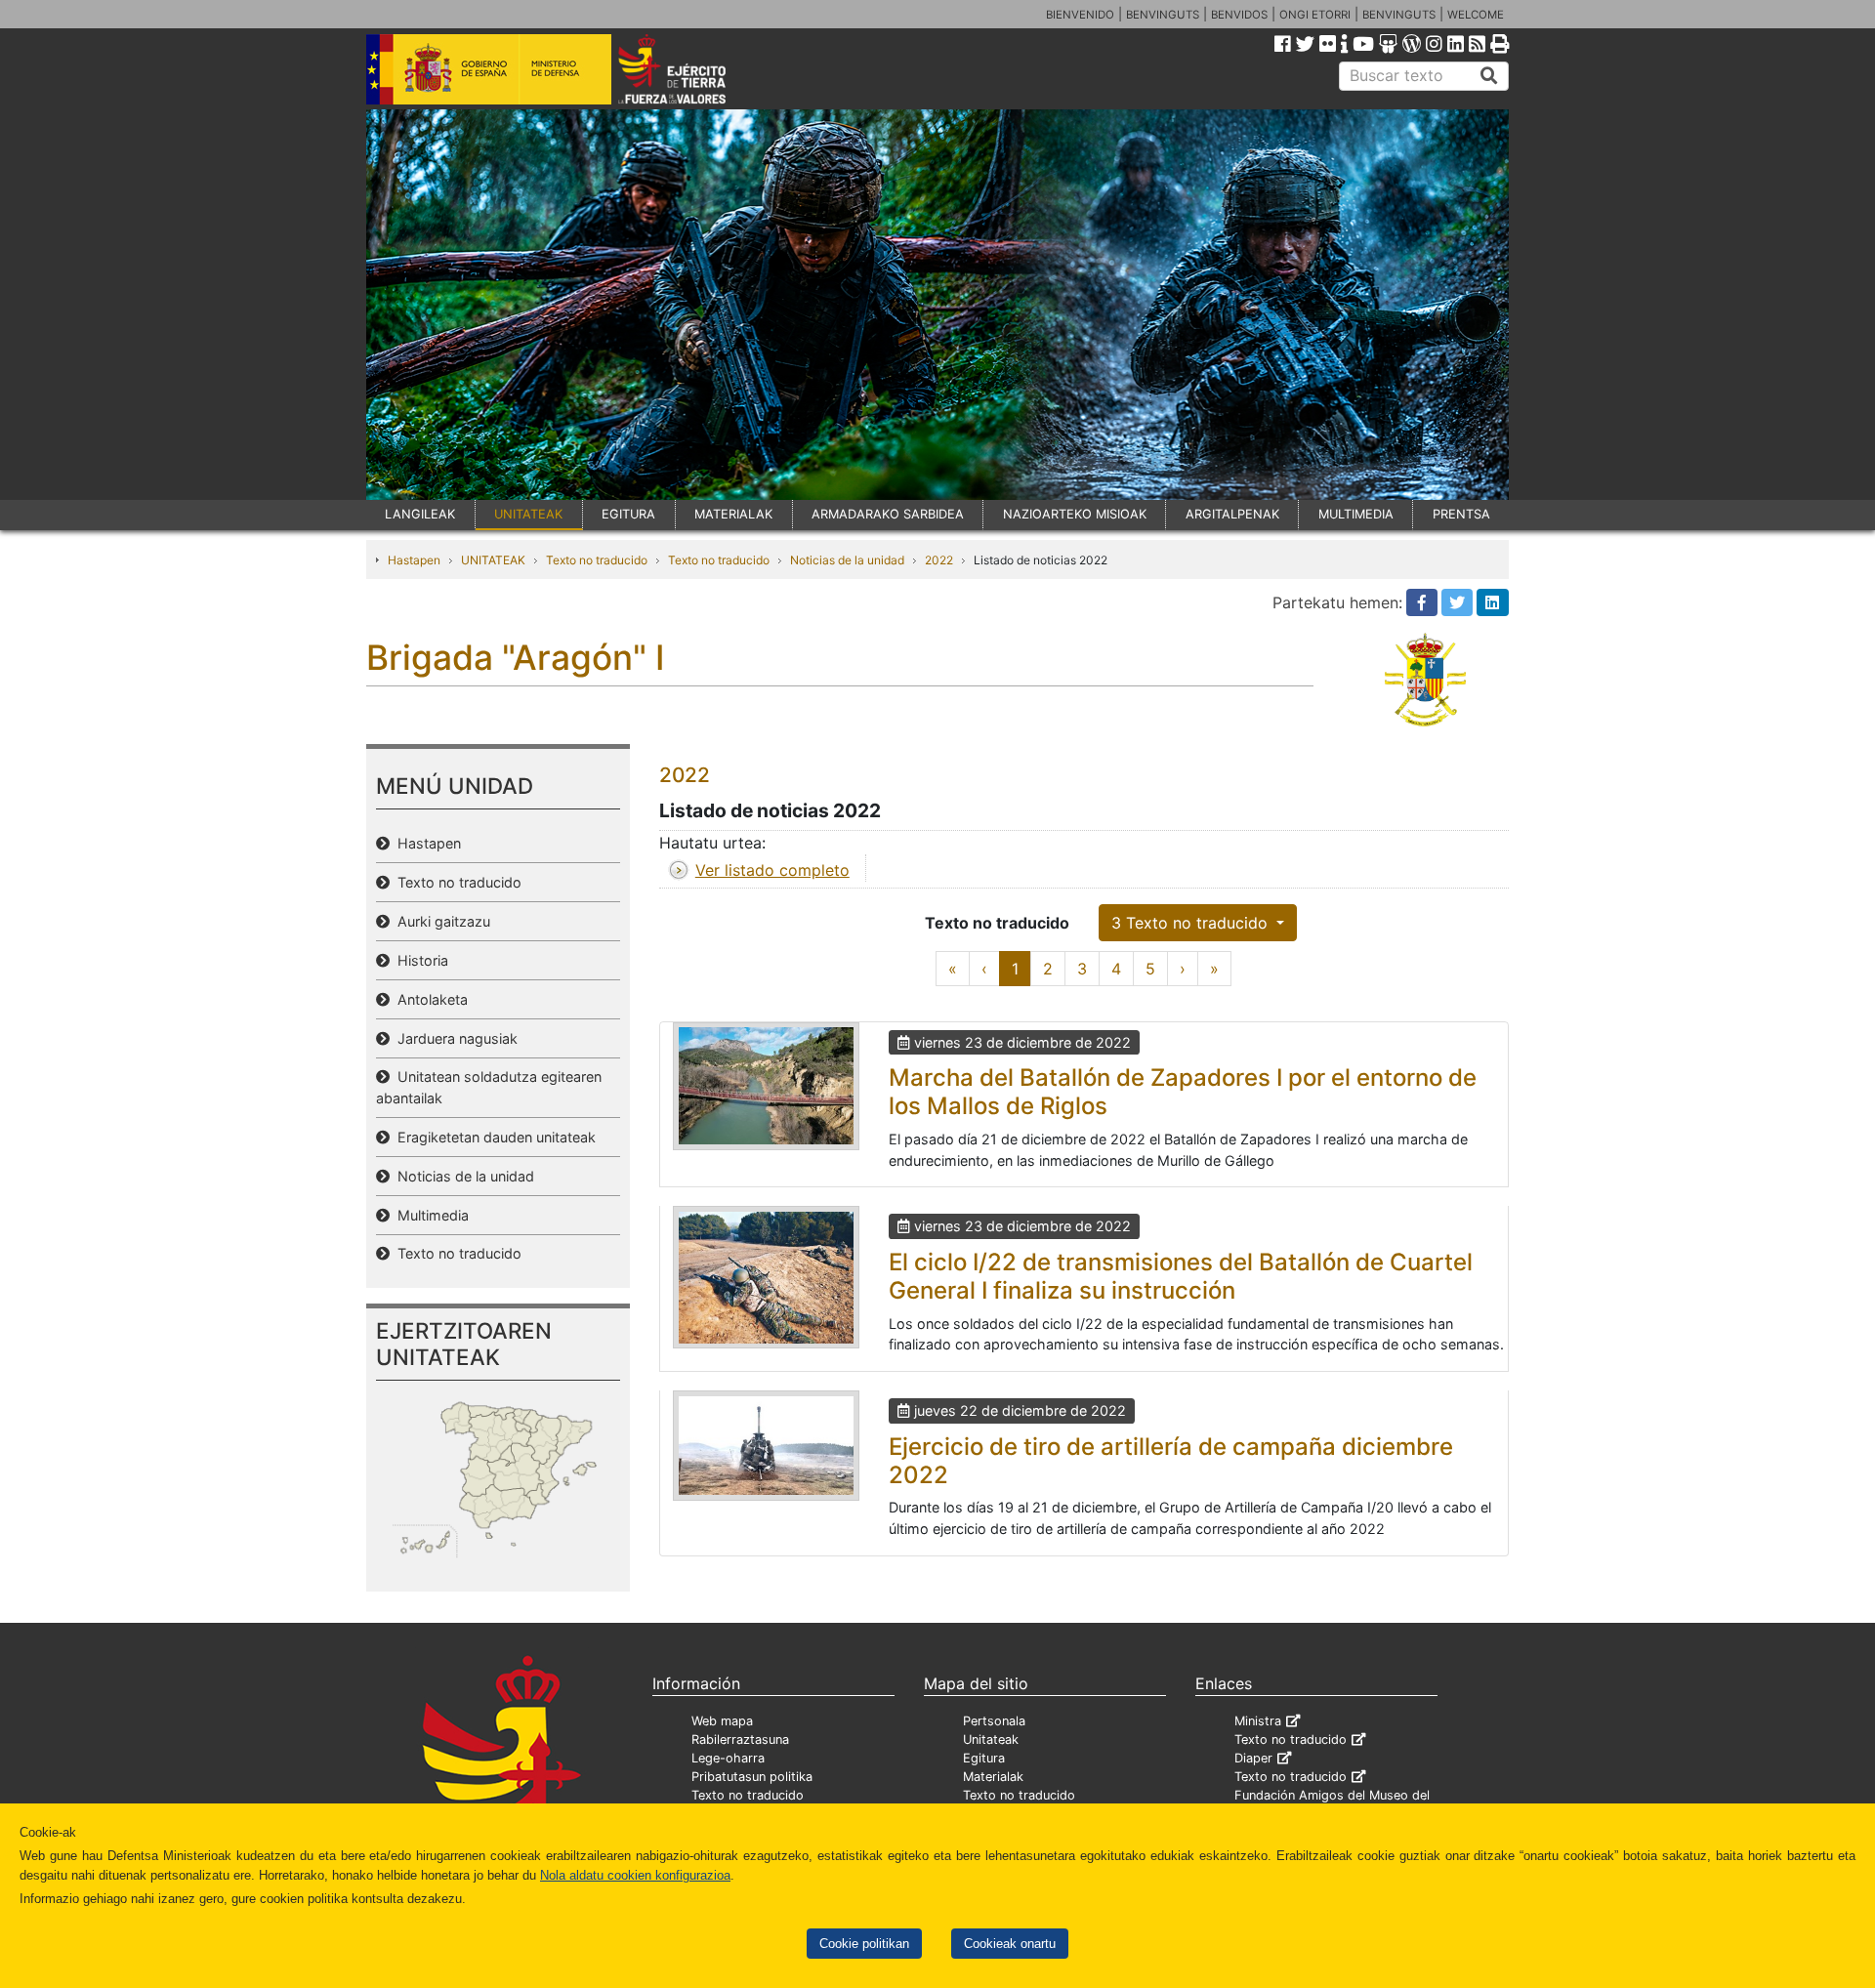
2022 (939, 560)
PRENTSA (1461, 514)
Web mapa (722, 1721)
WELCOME (1476, 15)
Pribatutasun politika (752, 1777)
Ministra (1258, 1721)
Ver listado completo (772, 870)
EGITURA (628, 514)
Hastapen (414, 560)
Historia (419, 960)
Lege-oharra (728, 1758)
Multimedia (429, 1215)
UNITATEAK (528, 514)
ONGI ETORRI (1315, 15)
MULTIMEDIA (1356, 514)
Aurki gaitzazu (440, 921)
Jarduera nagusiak (454, 1038)
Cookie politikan (864, 1944)
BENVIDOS (1239, 15)
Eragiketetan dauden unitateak (493, 1137)
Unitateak (991, 1739)
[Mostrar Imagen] (766, 1086)
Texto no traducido (597, 560)
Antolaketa (429, 999)
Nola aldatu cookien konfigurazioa (635, 1875)
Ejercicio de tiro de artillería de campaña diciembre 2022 (1171, 1461)
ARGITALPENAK (1232, 514)
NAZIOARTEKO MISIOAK (1075, 514)
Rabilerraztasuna (740, 1739)
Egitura (984, 1758)
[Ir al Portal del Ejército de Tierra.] (694, 67)
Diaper (1253, 1758)
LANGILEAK (420, 514)
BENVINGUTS (1163, 15)
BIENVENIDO (1080, 15)
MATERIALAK (733, 514)
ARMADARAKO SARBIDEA (888, 514)
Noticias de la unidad (847, 560)
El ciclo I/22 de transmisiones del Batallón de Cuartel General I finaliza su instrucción (1181, 1276)
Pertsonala (994, 1721)
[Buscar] (1489, 76)
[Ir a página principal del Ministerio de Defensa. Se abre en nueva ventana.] (489, 67)
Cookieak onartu (1010, 1944)
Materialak (993, 1777)
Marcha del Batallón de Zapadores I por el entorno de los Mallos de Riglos (1183, 1092)
